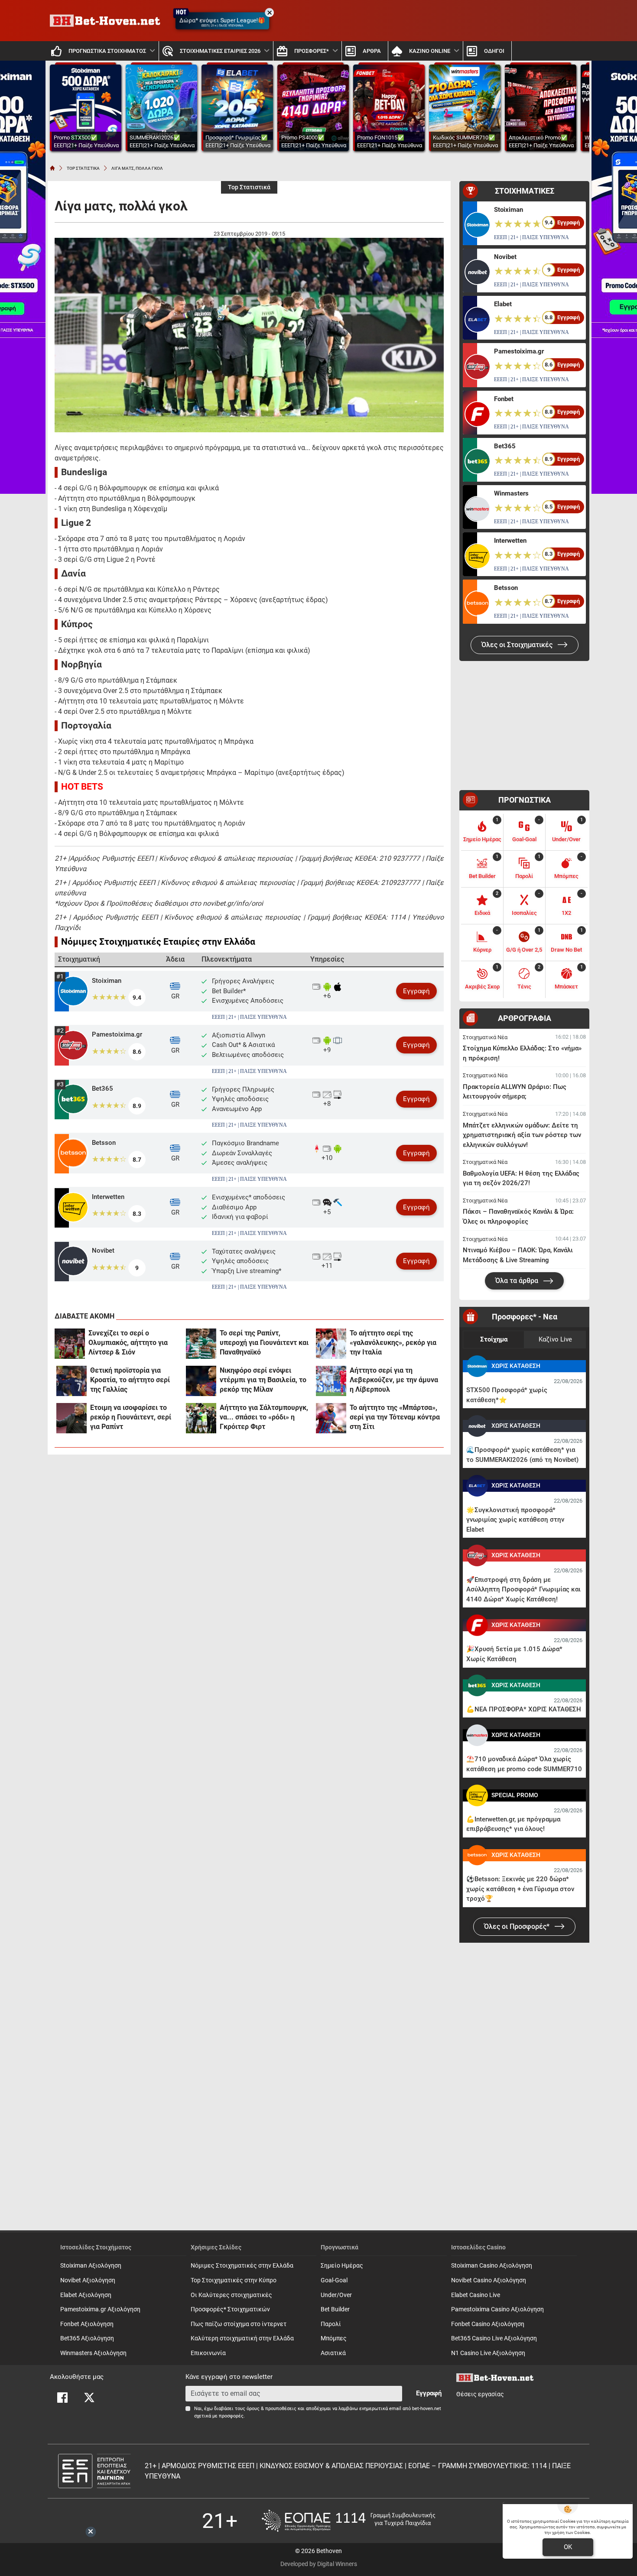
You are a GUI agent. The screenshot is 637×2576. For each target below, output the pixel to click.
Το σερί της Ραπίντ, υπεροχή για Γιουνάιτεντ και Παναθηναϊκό (264, 1343)
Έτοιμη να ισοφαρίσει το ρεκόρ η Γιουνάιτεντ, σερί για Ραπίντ (131, 1417)
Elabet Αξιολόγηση (86, 2295)
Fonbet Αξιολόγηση (87, 2324)
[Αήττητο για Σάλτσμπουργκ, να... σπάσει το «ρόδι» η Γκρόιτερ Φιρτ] (201, 1418)
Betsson (104, 1143)
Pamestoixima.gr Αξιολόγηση (100, 2309)
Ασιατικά (333, 2353)
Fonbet (504, 399)
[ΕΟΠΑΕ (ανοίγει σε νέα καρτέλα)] (348, 2521)
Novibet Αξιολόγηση (88, 2280)
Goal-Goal (334, 2280)
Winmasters (511, 493)
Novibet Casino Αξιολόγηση (489, 2280)
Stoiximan (107, 981)
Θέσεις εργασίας (480, 2394)
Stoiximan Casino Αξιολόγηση (492, 2266)
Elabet (503, 304)
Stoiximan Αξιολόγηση (91, 2266)
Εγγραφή (416, 991)
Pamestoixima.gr (117, 1034)
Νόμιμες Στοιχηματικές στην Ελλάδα (242, 2266)
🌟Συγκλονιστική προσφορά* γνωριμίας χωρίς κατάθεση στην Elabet (515, 1520)
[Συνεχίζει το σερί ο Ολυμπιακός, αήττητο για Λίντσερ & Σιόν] (70, 1344)
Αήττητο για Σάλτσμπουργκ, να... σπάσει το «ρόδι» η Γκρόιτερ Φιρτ (264, 1417)
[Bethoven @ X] (89, 2398)
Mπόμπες (334, 2338)
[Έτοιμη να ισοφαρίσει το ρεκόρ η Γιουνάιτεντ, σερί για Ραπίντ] (71, 1418)
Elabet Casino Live (476, 2295)
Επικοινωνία (208, 2353)
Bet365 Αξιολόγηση (87, 2338)
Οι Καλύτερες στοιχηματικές (231, 2295)
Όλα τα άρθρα (518, 1281)
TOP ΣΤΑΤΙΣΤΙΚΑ (83, 168)
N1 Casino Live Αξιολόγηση (488, 2353)
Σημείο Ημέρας (342, 2266)
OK (568, 2547)
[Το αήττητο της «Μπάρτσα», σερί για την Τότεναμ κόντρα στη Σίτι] (331, 1418)
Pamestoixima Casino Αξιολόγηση (497, 2309)
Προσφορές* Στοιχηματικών (230, 2309)
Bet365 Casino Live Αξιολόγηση (494, 2338)
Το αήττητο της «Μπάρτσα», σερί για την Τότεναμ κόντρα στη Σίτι (395, 1417)
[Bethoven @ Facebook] (62, 2398)
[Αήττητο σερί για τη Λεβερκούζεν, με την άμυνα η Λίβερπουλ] (331, 1381)
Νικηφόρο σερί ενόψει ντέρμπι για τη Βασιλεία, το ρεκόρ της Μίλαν (263, 1380)
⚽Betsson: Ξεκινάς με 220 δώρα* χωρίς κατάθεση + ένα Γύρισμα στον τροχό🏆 (520, 1889)
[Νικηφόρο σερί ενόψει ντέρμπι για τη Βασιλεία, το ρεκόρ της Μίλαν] (201, 1381)
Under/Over (336, 2295)
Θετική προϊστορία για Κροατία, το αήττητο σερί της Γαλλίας (130, 1380)
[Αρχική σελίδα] (52, 168)
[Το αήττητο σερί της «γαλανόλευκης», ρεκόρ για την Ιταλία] (331, 1344)
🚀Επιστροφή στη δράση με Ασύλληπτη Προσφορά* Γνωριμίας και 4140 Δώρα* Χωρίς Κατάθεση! (523, 1589)
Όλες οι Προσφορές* (518, 1926)
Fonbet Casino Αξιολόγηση (488, 2324)
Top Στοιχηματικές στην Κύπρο (234, 2280)
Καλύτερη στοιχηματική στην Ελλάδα (242, 2338)
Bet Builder (335, 2309)
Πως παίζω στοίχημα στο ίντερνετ (239, 2324)
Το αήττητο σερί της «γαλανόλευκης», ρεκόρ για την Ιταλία (393, 1343)
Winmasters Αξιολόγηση (93, 2353)
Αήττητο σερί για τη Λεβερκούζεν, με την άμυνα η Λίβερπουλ (394, 1380)
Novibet (103, 1251)
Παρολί (331, 2324)
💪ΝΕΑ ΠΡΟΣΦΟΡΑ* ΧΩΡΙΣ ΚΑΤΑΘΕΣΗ (524, 1709)
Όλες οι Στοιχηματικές (518, 645)
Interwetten (108, 1197)
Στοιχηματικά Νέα (485, 1037)
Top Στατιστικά (249, 187)
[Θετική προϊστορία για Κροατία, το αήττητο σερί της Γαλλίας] (71, 1381)
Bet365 (102, 1089)
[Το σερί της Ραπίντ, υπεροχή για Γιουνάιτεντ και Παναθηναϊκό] (201, 1344)
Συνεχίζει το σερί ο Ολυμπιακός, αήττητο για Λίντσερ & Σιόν (128, 1343)
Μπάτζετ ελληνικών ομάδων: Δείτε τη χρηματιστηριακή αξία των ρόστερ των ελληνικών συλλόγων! (522, 1135)
